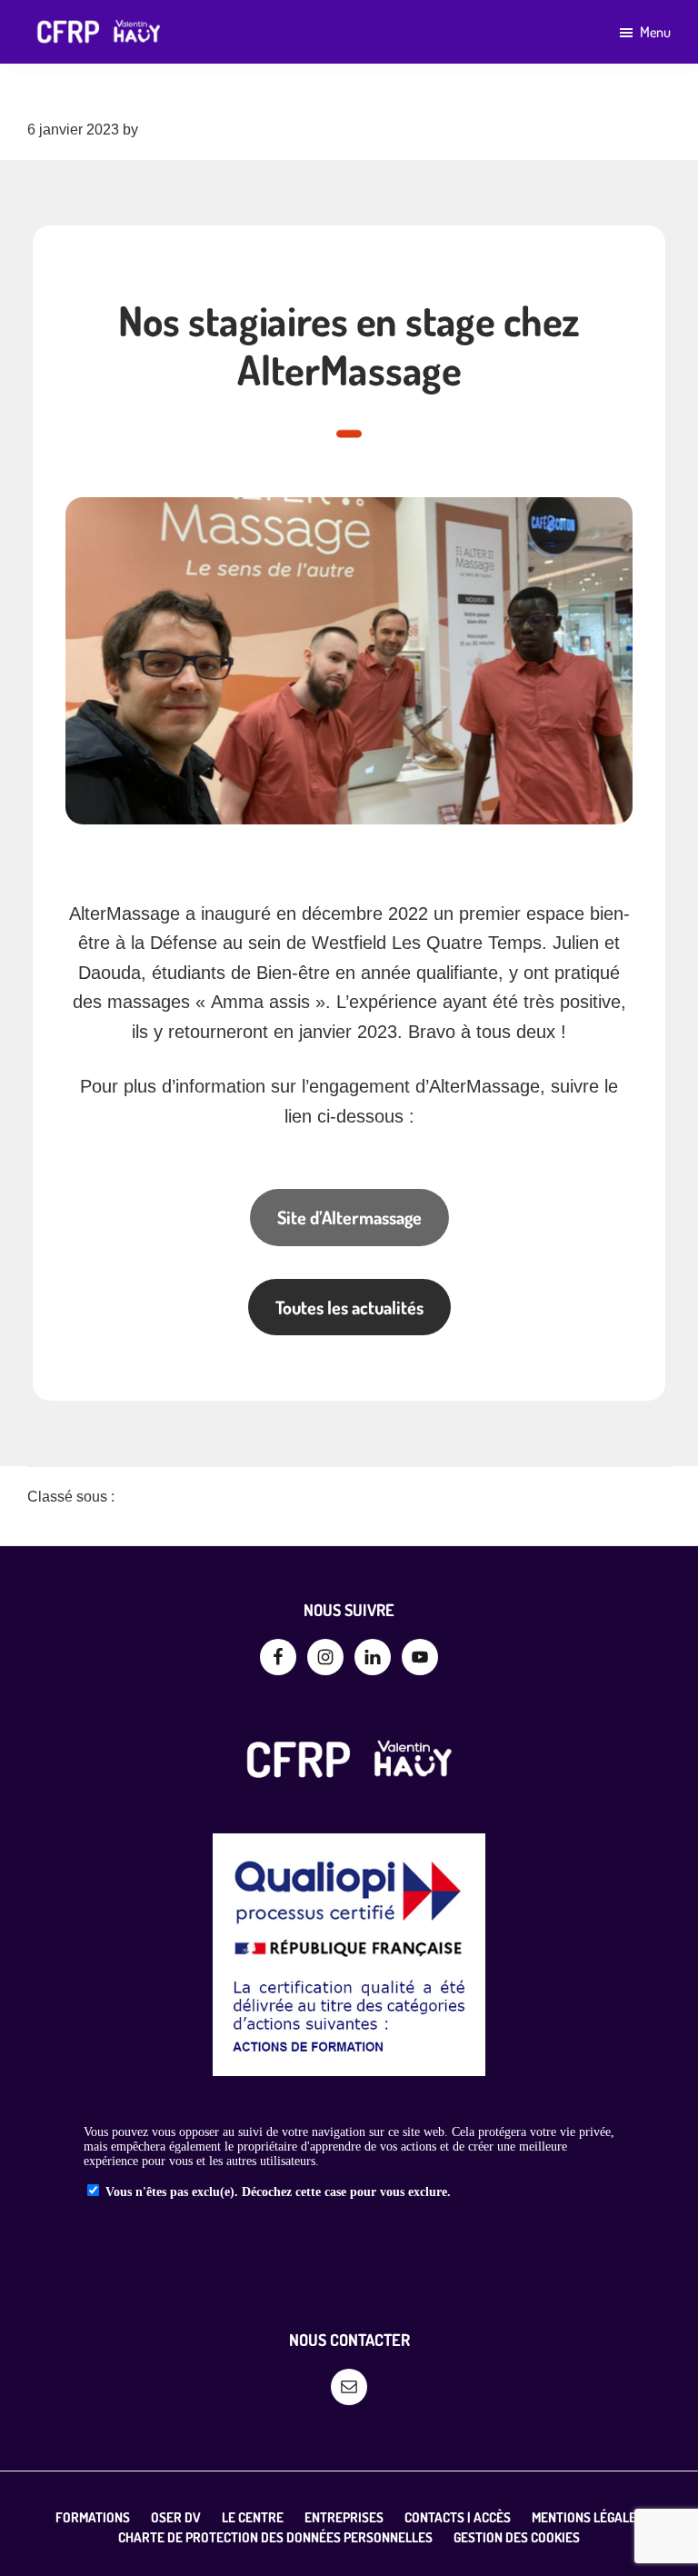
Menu (655, 32)
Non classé (151, 1497)
